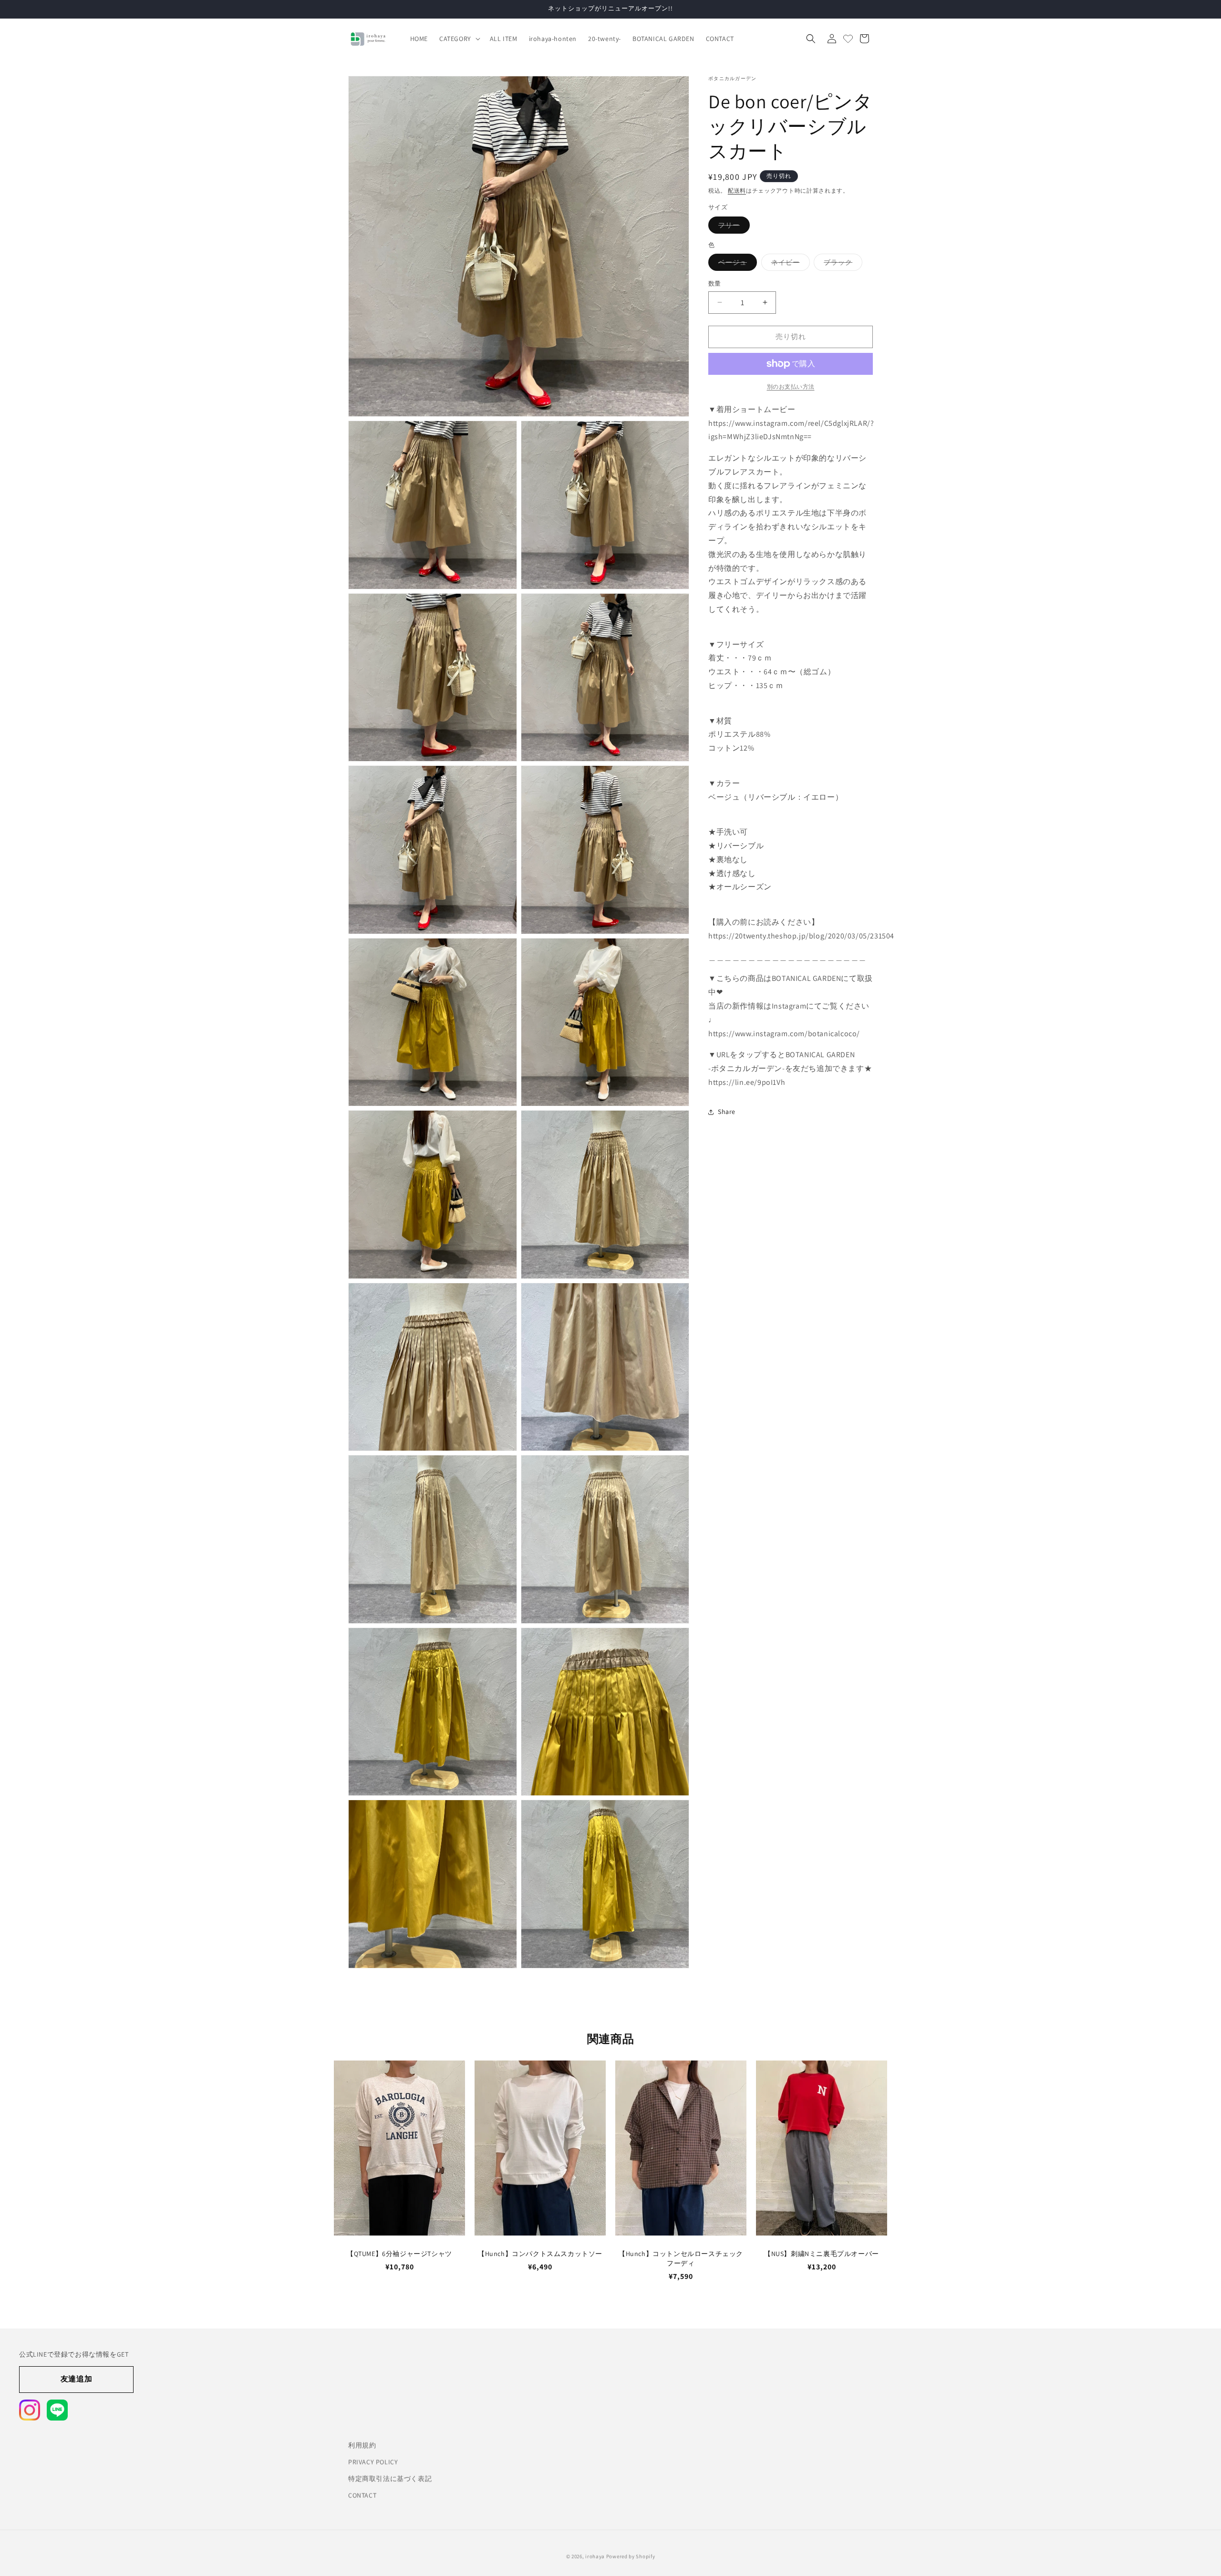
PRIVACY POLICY (373, 2461)
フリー (732, 227)
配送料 (737, 191)
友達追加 (76, 2379)
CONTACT (362, 2494)
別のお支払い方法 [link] (791, 386)
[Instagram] (30, 2410)
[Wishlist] (848, 39)
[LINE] (57, 2410)
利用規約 (362, 2444)
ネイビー (789, 264)
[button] (459, 39)
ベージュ (736, 264)
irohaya (595, 2554)
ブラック (841, 264)
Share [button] (727, 1112)
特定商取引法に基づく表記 (390, 2478)
